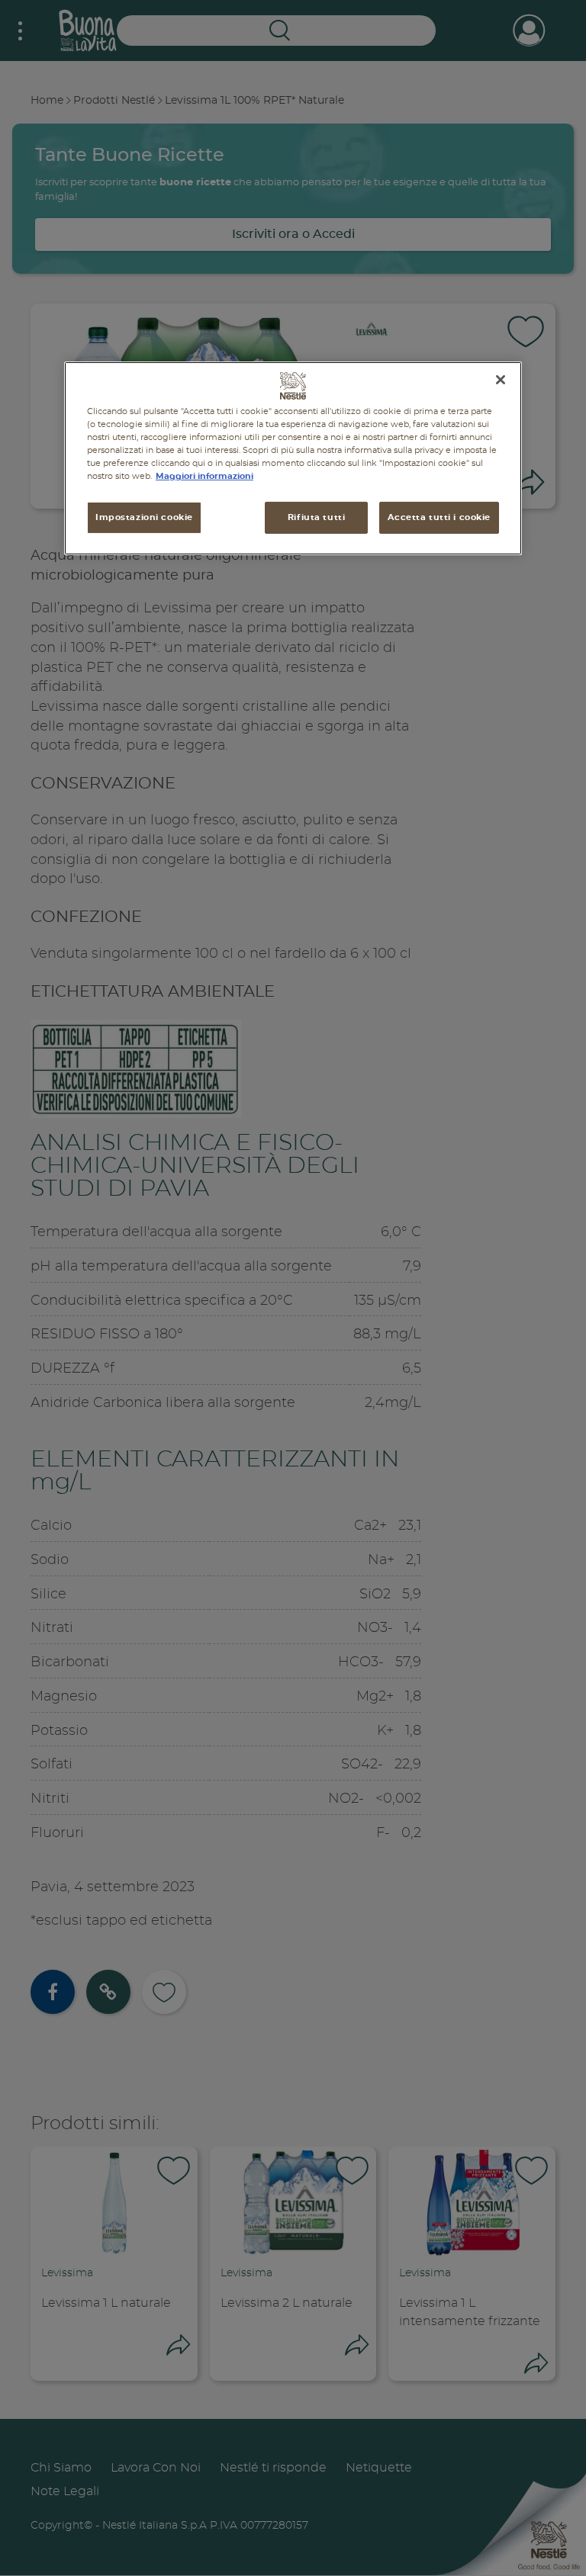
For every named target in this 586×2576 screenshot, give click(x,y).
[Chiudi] (501, 380)
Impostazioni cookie (144, 517)
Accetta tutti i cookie (439, 517)
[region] (293, 458)
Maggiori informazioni (204, 476)
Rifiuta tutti (316, 517)
